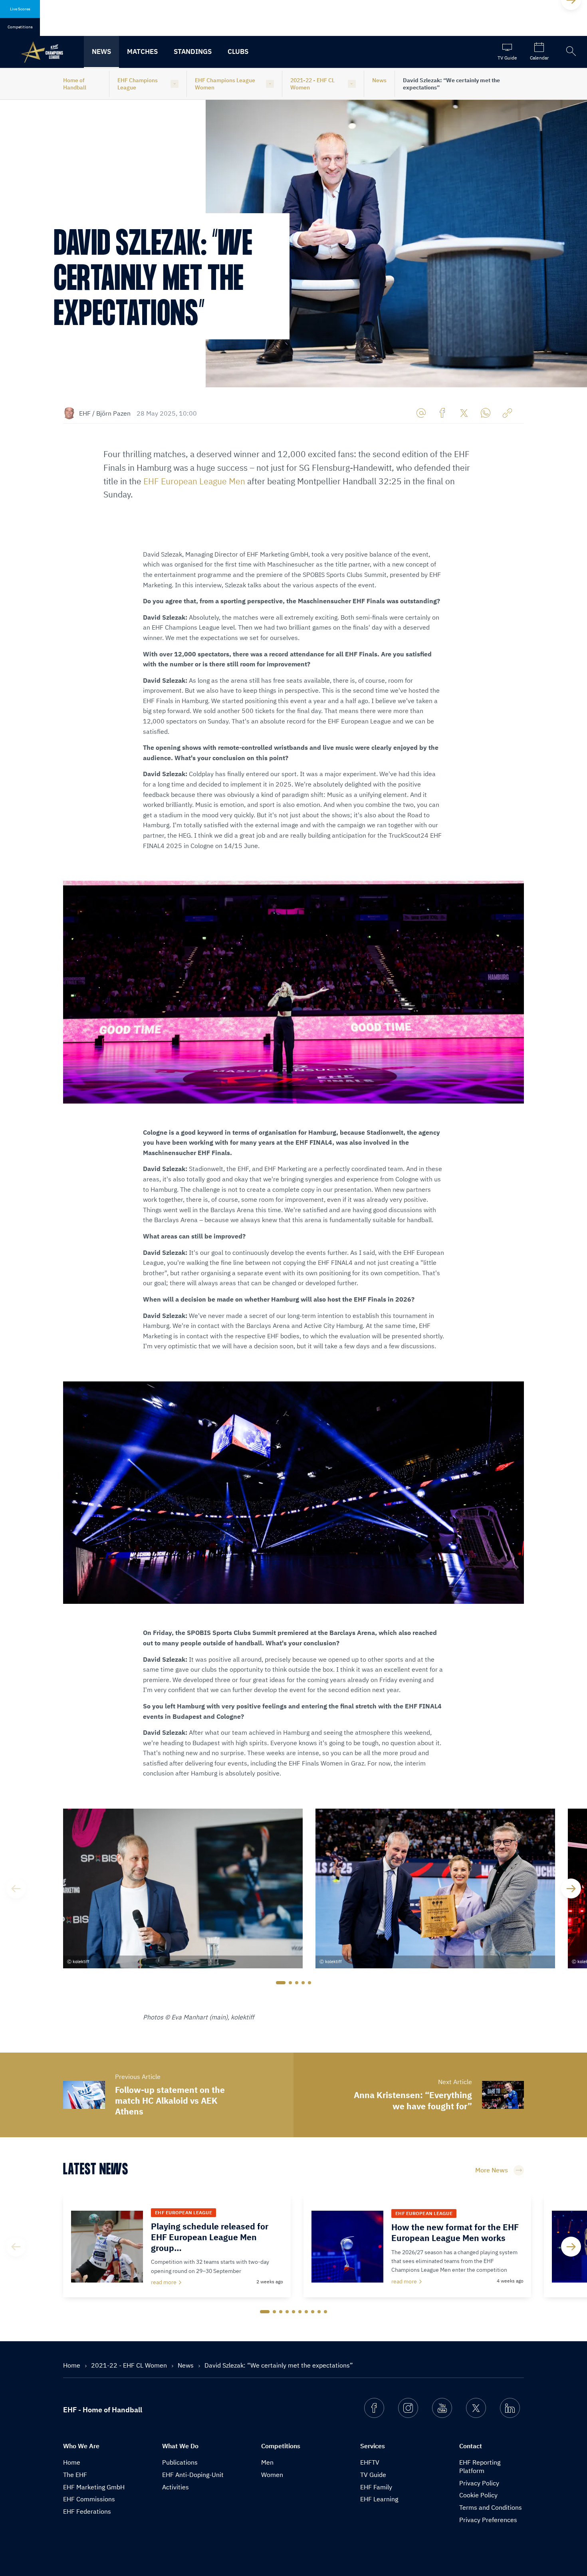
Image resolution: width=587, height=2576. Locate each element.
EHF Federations (87, 2511)
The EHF (75, 2475)
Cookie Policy (478, 2495)
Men (267, 2462)
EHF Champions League (138, 84)
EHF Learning (379, 2499)
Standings (193, 52)
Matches (142, 52)
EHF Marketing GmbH (94, 2487)
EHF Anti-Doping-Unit (193, 2475)
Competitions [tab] (20, 27)
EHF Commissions (89, 2499)
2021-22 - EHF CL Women (312, 84)
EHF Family (376, 2487)
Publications (180, 2462)
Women (272, 2475)
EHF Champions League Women (225, 84)
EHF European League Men (194, 481)
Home (72, 2365)
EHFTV (370, 2462)
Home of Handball (75, 84)
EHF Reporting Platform (480, 2466)
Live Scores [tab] (20, 9)
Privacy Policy (479, 2483)
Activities (176, 2487)
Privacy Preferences (488, 2520)
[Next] (571, 1888)
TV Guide (373, 2475)
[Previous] (16, 1888)
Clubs (238, 52)
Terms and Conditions (491, 2507)
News (101, 52)
